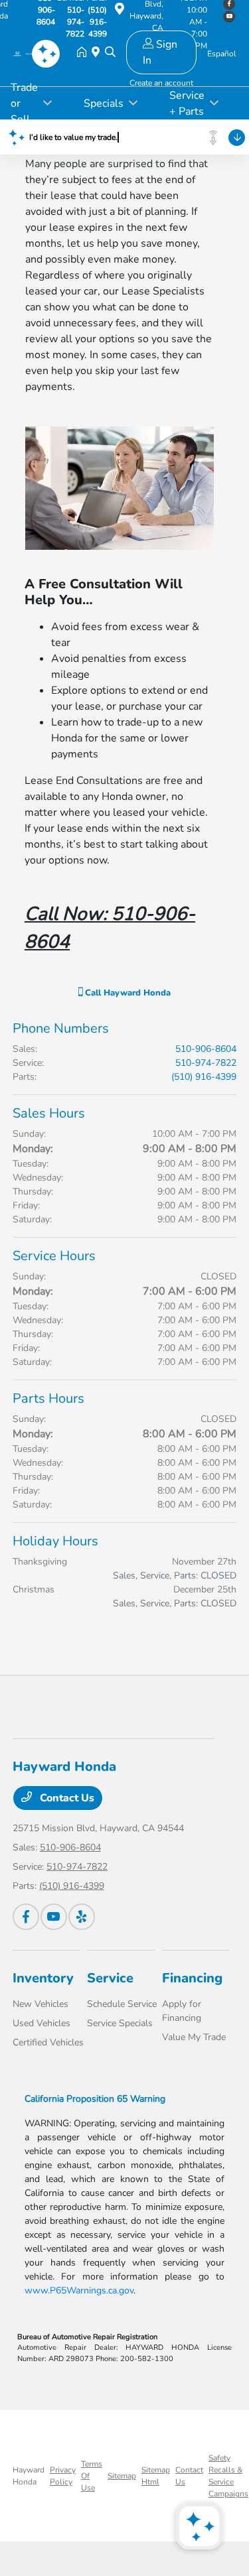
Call (126, 993)
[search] (110, 53)
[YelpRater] (82, 1917)
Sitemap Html (156, 2476)
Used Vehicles (41, 2023)
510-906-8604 (206, 1049)
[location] (120, 11)
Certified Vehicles (48, 2042)
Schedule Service (122, 2004)
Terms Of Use (92, 2476)
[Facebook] (26, 1917)
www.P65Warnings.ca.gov (79, 2290)
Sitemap (122, 2476)
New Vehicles (41, 2004)
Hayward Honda (29, 2476)
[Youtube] (54, 1917)
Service (110, 1978)
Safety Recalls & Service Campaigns (228, 2476)
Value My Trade (194, 2037)
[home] (84, 53)
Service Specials (120, 2023)
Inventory (43, 1978)
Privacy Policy (63, 2476)
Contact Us (66, 1798)
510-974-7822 (206, 1063)
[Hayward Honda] (28, 53)
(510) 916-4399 (204, 1077)
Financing (192, 1978)
